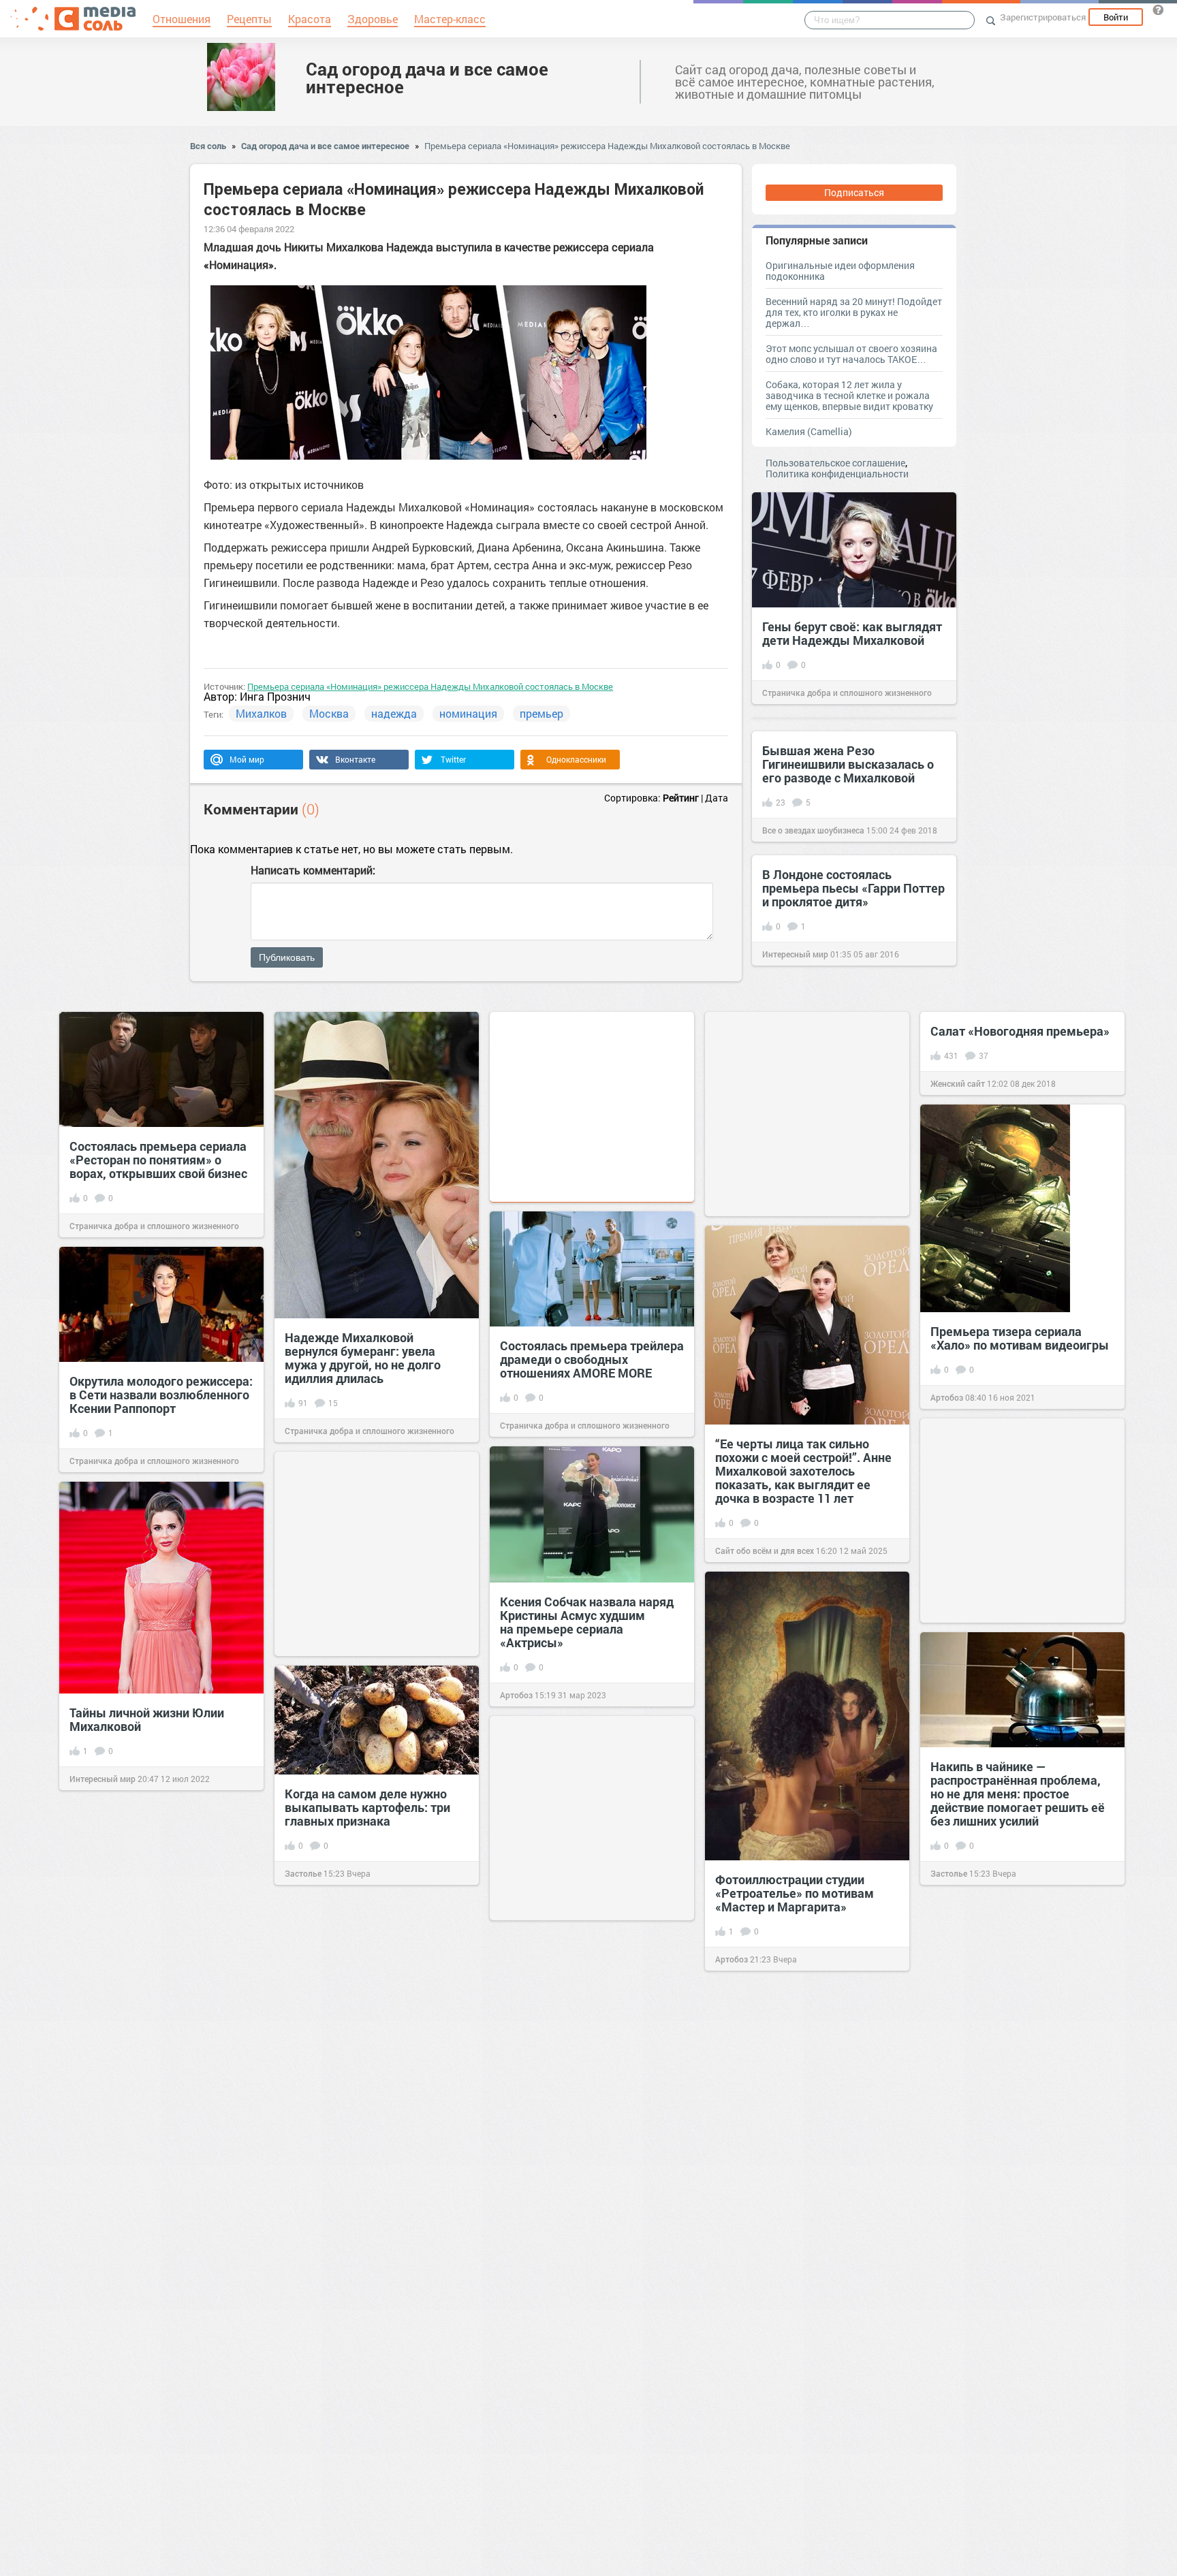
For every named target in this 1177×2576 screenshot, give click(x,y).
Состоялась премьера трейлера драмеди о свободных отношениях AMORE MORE (592, 1359)
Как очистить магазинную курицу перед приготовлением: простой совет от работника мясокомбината (1020, 2052)
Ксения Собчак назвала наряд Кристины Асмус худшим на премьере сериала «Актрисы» (587, 1622)
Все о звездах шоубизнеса (813, 830)
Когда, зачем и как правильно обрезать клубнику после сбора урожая (1021, 2489)
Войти (1116, 17)
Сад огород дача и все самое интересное (427, 78)
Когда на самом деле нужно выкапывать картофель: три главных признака (367, 1807)
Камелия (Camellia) (809, 431)
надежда (394, 713)
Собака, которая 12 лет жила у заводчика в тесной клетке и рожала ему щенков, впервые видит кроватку (849, 395)
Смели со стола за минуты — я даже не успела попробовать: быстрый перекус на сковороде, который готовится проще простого (374, 2068)
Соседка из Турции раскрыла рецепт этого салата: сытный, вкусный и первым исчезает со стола (159, 1962)
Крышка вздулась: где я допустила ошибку (1000, 2274)
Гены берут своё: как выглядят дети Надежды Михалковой (852, 633)
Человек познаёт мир (757, 2411)
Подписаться (854, 192)
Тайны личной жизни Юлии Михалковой (147, 1719)
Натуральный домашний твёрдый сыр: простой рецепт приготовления (156, 2191)
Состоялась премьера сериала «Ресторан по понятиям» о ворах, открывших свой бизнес (158, 1160)
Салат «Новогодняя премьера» (1020, 1031)
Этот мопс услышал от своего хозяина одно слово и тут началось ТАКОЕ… (851, 354)
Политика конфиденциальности (837, 474)
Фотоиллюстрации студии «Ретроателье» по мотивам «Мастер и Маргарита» (795, 1893)
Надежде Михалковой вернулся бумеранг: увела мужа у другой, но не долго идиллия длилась (363, 1358)
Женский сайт (958, 1083)
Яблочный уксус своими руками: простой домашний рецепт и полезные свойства (584, 2269)
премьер (542, 713)
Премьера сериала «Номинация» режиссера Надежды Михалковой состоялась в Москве (607, 146)
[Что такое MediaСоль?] (1158, 10)
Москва (329, 713)
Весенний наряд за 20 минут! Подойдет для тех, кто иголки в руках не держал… (854, 312)
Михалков (261, 713)
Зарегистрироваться (1043, 17)
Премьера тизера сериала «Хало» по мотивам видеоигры (1020, 1338)
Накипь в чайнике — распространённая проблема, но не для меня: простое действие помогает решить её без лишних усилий (1018, 1794)
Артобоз (947, 1397)
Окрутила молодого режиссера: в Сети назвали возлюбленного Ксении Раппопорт (161, 1395)
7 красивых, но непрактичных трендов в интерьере (801, 2351)
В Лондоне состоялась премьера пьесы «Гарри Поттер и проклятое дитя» (853, 888)
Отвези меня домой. (343, 2444)
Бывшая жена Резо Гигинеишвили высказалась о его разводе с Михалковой (848, 764)
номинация (468, 713)
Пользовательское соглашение (835, 463)
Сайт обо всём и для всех (765, 1551)
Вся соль (208, 146)
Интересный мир (795, 954)
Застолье (949, 1873)
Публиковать (287, 957)
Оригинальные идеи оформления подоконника (840, 271)
